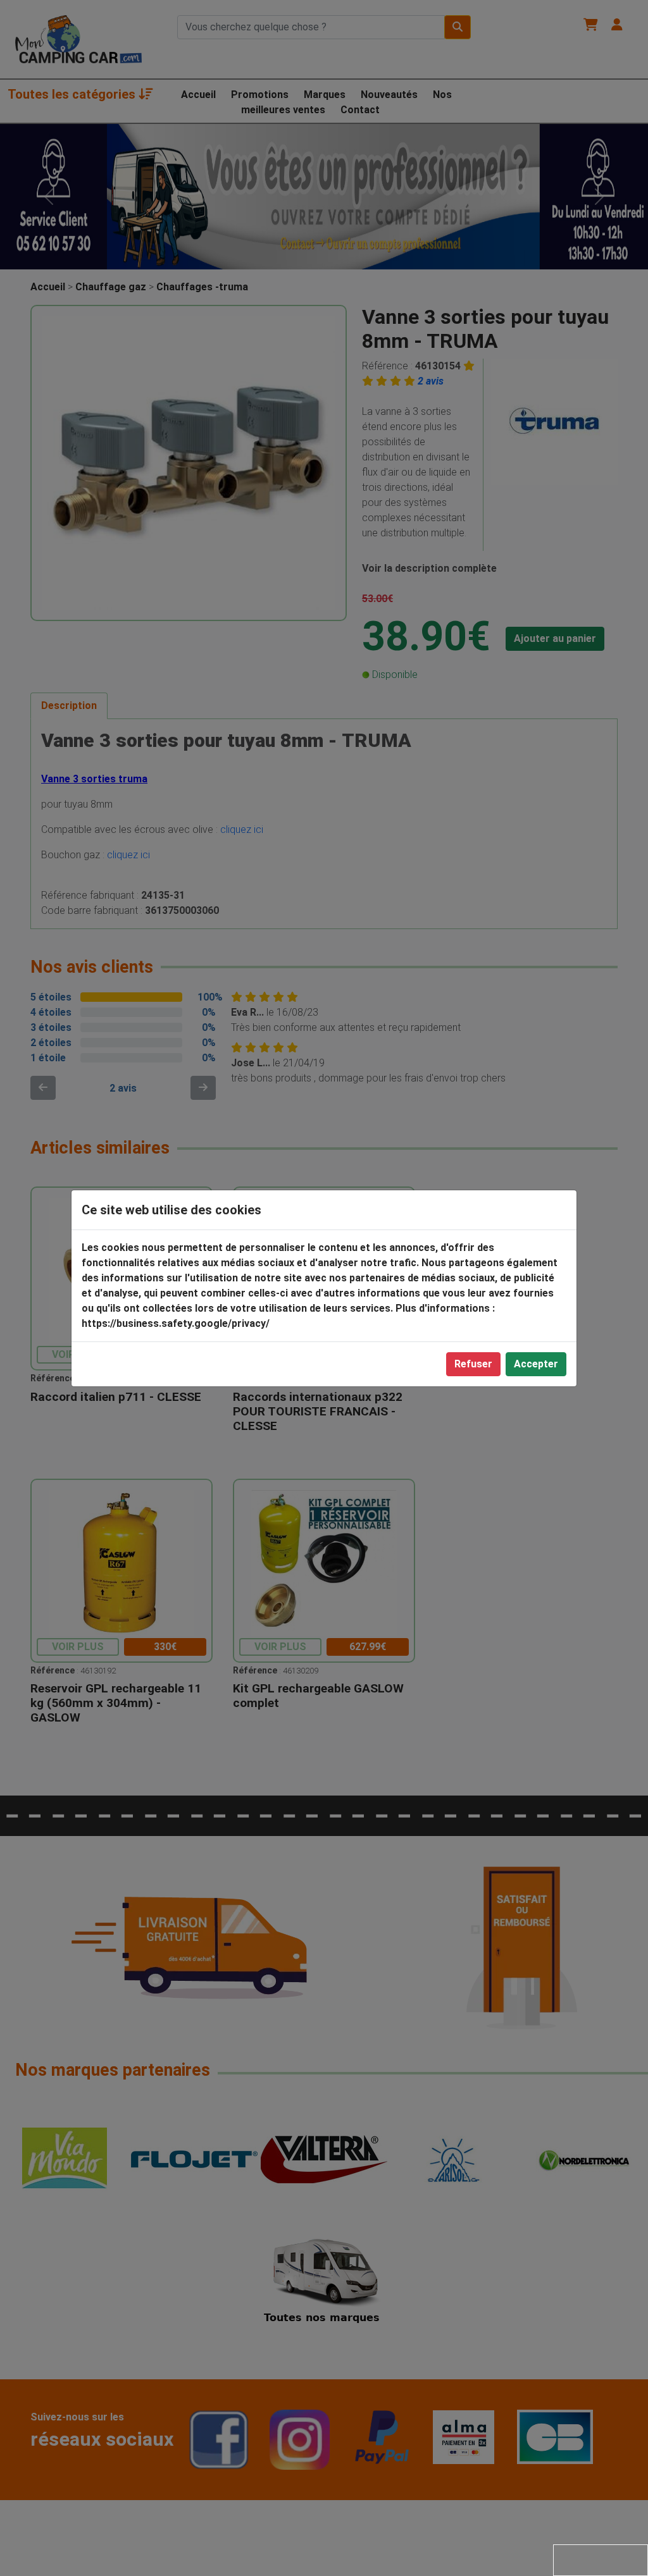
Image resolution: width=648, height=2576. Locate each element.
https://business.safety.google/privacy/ (176, 1323)
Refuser (473, 1364)
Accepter (536, 1364)
